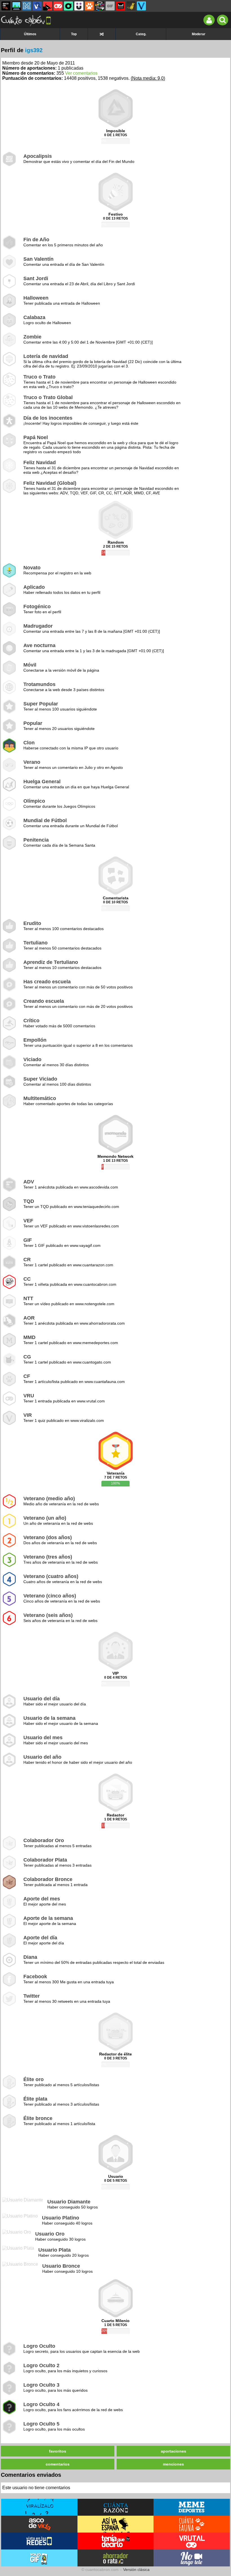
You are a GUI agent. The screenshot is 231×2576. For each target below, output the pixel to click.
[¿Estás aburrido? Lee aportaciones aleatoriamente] (102, 34)
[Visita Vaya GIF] (39, 2558)
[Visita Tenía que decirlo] (116, 2541)
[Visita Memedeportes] (192, 2507)
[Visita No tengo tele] (192, 2558)
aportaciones (174, 2451)
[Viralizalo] (141, 6)
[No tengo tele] (100, 6)
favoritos (58, 2451)
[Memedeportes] (27, 6)
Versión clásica (136, 2570)
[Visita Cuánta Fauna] (192, 2524)
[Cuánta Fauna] (89, 6)
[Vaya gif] (110, 6)
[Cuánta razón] (16, 6)
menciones (173, 2464)
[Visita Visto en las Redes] (39, 2541)
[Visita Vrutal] (192, 2541)
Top (74, 34)
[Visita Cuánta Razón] (116, 2507)
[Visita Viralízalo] (39, 2507)
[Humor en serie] (79, 6)
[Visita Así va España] (116, 2524)
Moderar (199, 34)
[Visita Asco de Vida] (39, 2524)
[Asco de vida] (6, 6)
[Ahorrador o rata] (131, 6)
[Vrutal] (58, 6)
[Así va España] (48, 6)
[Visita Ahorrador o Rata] (116, 2558)
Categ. (141, 34)
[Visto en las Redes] (37, 6)
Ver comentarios (81, 73)
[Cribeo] (68, 6)
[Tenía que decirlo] (121, 6)
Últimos (30, 34)
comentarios (58, 2464)
